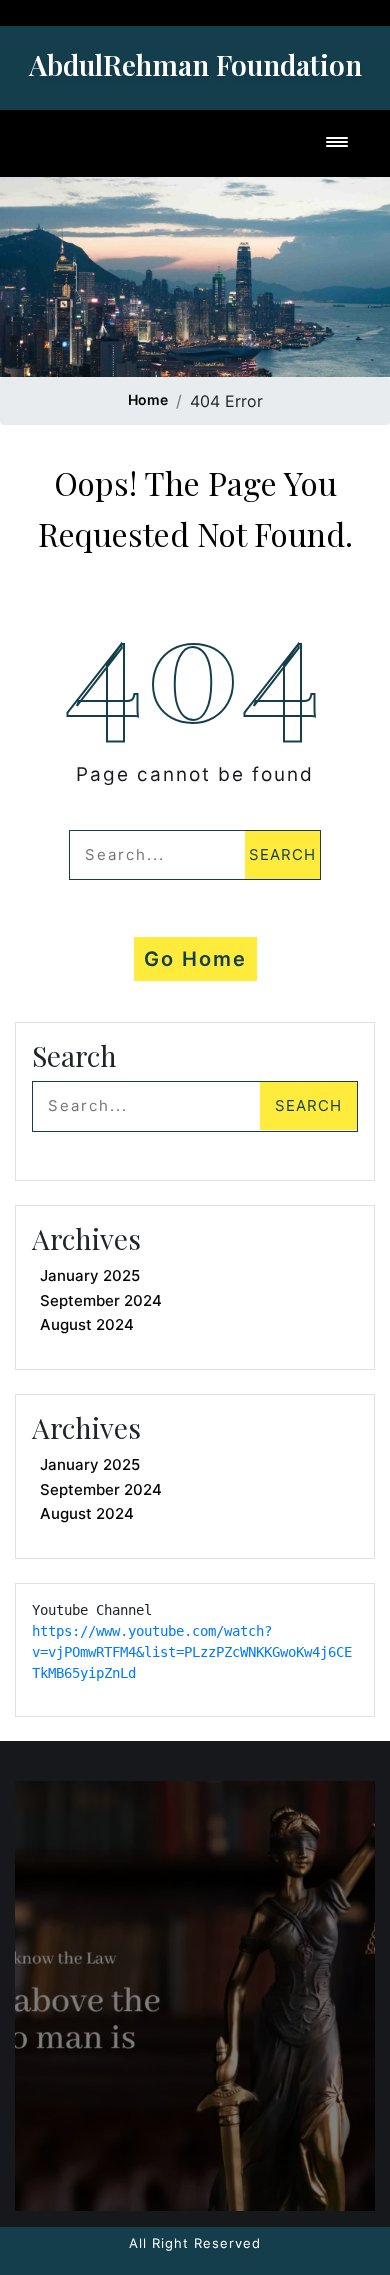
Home (148, 399)
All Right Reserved (195, 2243)
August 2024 (87, 1324)
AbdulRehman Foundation (195, 64)
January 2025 (90, 1275)
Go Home (195, 959)
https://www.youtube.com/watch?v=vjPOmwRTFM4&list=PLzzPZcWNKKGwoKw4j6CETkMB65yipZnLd (192, 1652)
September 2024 (101, 1300)
